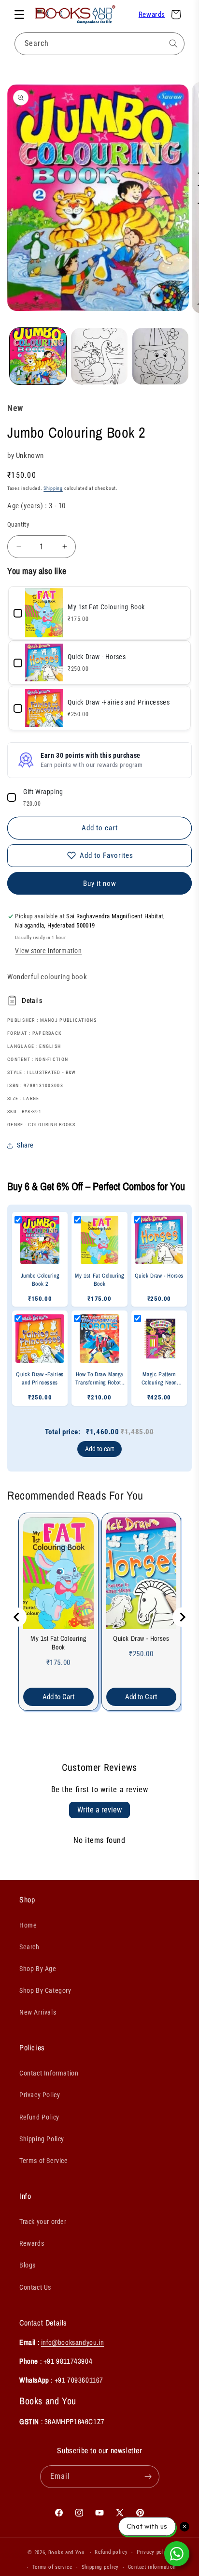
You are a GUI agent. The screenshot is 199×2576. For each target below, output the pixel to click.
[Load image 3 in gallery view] (161, 356)
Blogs (28, 2265)
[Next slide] (182, 1617)
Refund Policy (39, 2117)
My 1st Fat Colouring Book (58, 1643)
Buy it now (100, 883)
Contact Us (35, 2287)
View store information (48, 951)
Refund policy (111, 2552)
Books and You (66, 2553)
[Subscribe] (148, 2477)
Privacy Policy (40, 2095)
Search (29, 1947)
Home (28, 1925)
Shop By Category (45, 1990)
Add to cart (99, 1449)
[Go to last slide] (17, 1617)
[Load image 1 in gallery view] (38, 356)
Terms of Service (44, 2161)
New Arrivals (38, 2012)
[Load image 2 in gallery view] (99, 356)
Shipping (53, 488)
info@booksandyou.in (72, 2342)
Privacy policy (154, 2552)
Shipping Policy (42, 2139)
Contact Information (49, 2073)
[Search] (173, 44)
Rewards (152, 15)
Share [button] (25, 1145)
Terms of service (52, 2567)
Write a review (99, 1810)
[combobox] (99, 44)
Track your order (43, 2222)
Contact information (152, 2567)
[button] (19, 15)
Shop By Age (38, 1969)
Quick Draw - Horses (141, 1638)
